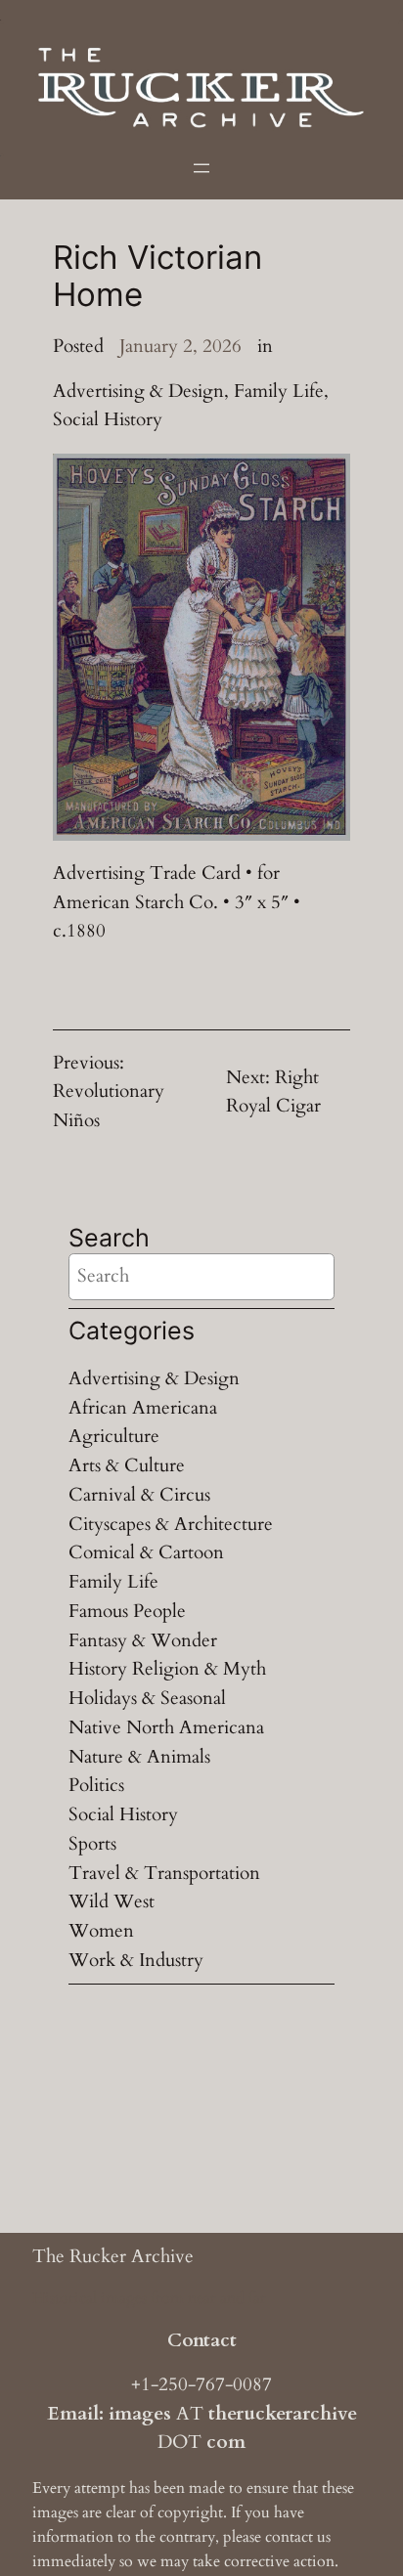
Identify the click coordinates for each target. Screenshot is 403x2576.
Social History (108, 419)
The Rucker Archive (113, 2256)
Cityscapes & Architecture (171, 1524)
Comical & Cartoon (146, 1552)
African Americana (143, 1408)
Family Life (279, 391)
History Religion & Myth (167, 1669)
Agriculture (114, 1436)
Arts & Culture (127, 1465)
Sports (92, 1844)
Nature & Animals (139, 1757)
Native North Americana (166, 1727)
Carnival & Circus (139, 1495)
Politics (96, 1785)
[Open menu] (201, 168)
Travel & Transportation (164, 1873)
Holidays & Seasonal (147, 1698)
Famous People (127, 1611)
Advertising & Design (138, 391)
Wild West (112, 1901)
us (324, 2537)
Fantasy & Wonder (143, 1640)
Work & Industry (136, 1960)
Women (101, 1931)
